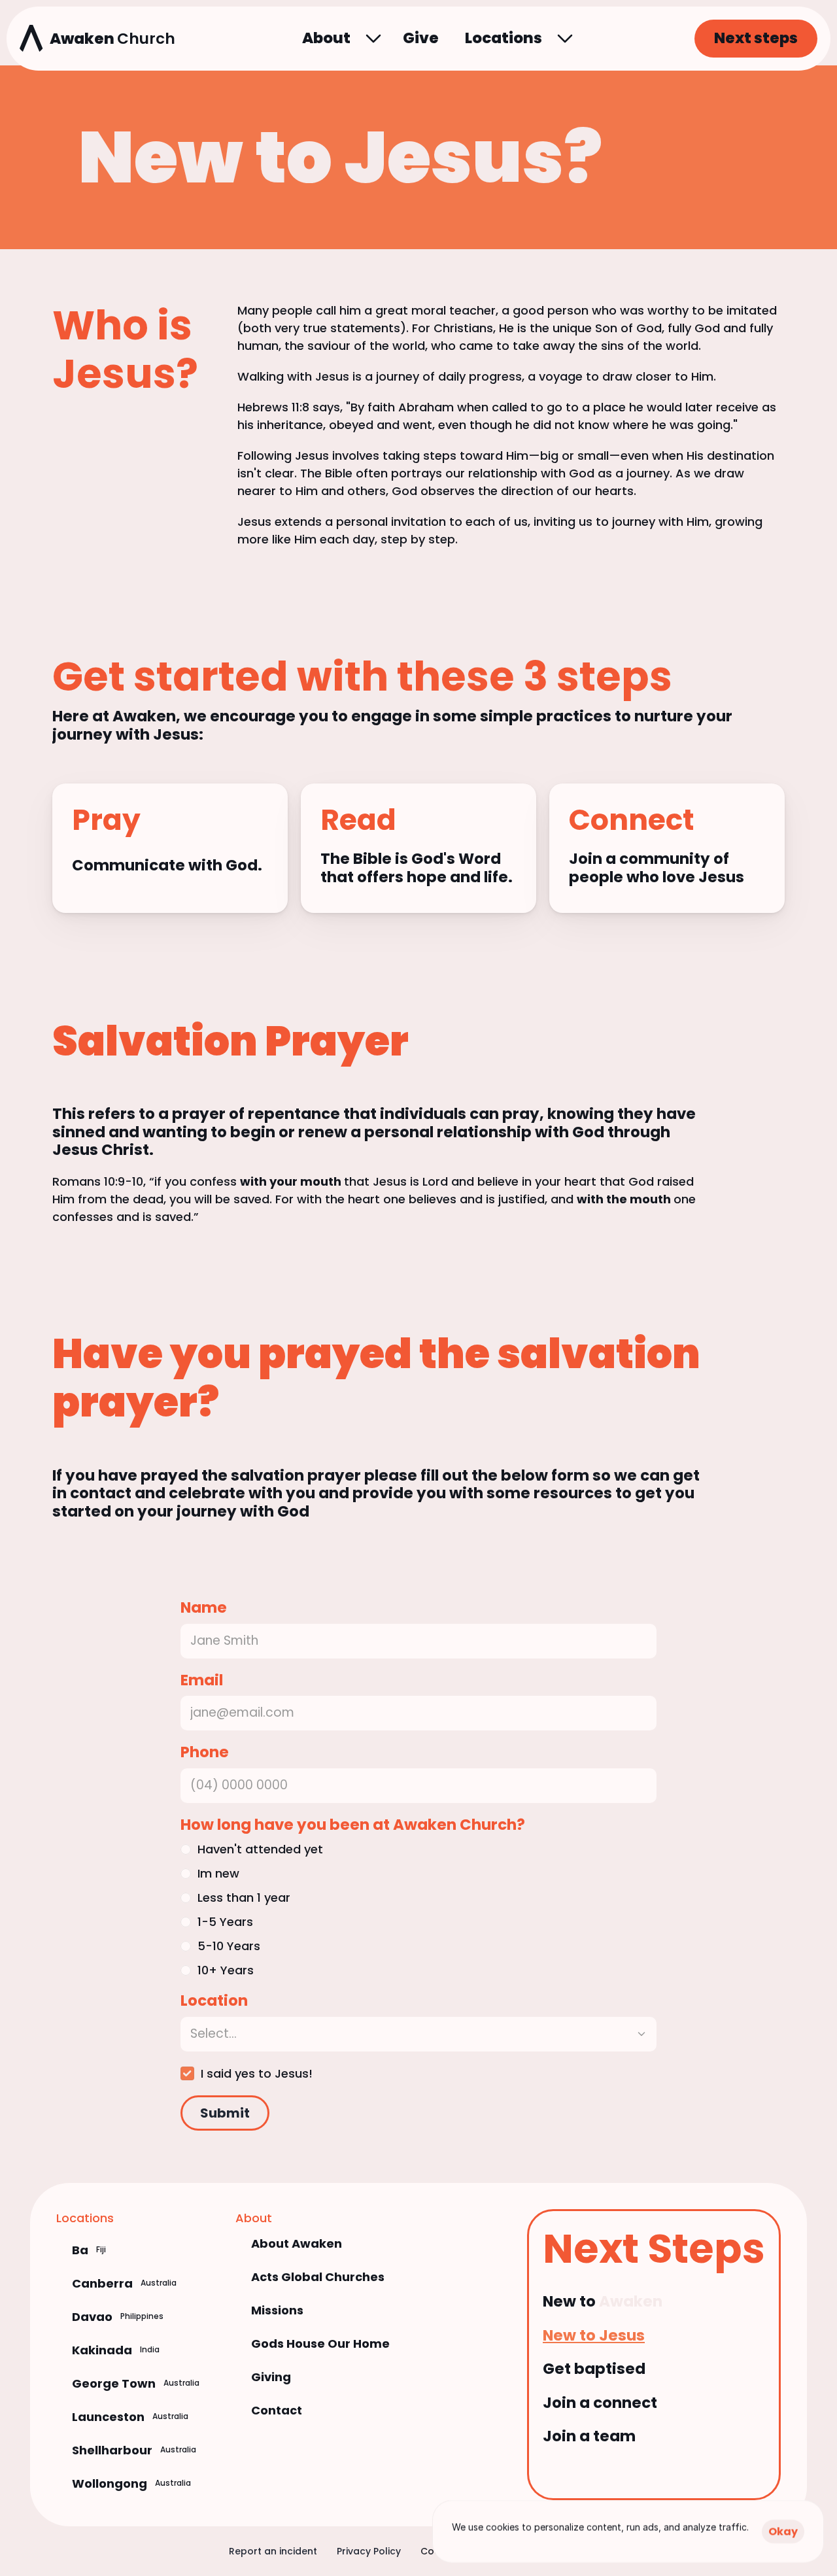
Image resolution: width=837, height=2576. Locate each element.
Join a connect (600, 2403)
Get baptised (594, 2369)
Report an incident (273, 2551)
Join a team (589, 2436)
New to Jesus (594, 2335)
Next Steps (654, 2249)
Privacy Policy (369, 2551)
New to (571, 2301)
